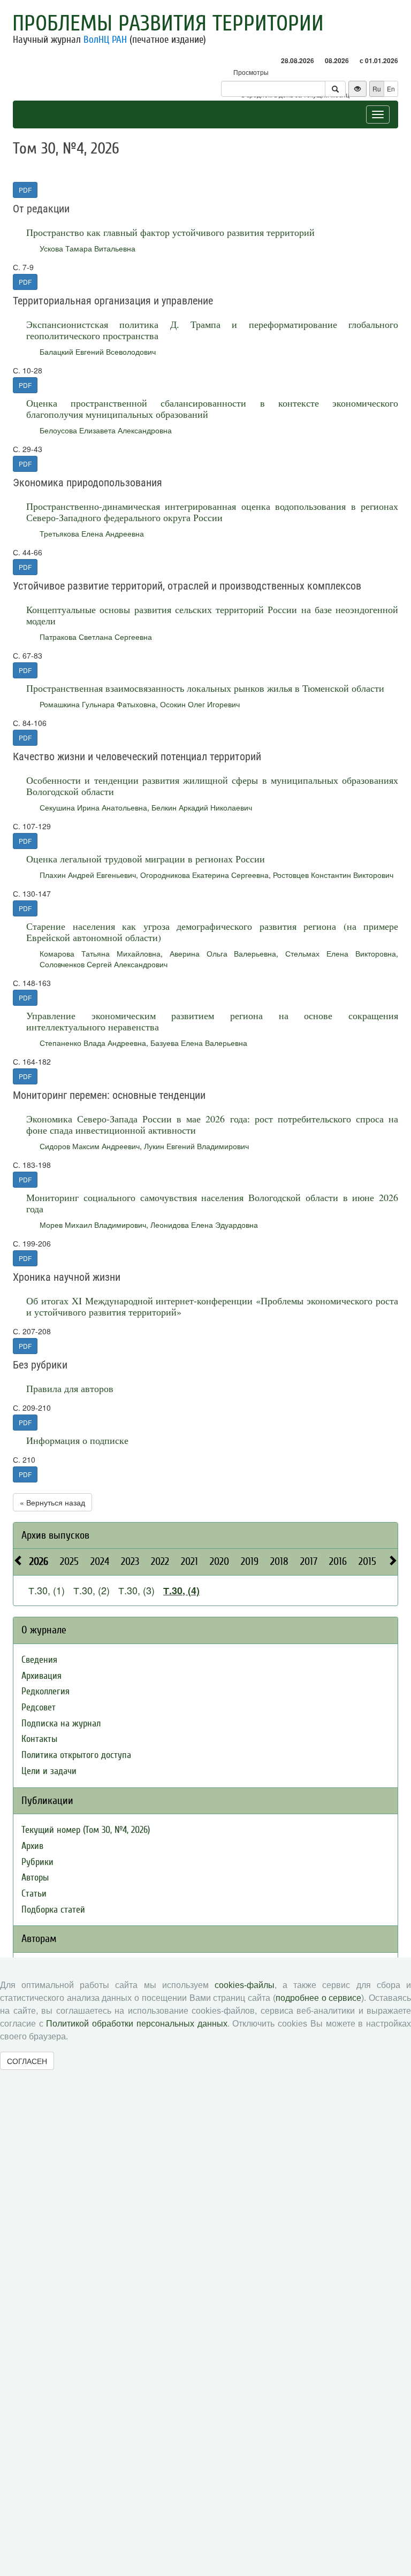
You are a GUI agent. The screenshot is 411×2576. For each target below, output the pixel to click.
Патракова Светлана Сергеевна (96, 637)
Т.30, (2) (92, 1590)
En (391, 89)
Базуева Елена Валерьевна (199, 1043)
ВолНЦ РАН (105, 40)
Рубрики (37, 1862)
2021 (189, 1561)
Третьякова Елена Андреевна (92, 533)
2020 (219, 1561)
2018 (279, 1561)
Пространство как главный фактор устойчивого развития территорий (170, 232)
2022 (160, 1561)
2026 (39, 1561)
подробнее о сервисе (318, 1998)
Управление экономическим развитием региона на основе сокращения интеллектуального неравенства (212, 1021)
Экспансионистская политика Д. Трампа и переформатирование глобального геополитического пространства (212, 330)
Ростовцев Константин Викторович (333, 875)
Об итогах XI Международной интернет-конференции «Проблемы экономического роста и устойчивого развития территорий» (212, 1306)
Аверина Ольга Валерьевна (223, 953)
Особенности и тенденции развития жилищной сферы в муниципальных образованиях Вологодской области (212, 786)
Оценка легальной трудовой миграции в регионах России (146, 859)
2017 (309, 1561)
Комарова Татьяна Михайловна (100, 953)
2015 (367, 1561)
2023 (130, 1561)
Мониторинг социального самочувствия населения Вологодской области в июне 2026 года (212, 1203)
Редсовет (39, 1707)
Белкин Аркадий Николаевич (202, 807)
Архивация (41, 1676)
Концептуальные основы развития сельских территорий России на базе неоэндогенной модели (212, 615)
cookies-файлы (245, 1985)
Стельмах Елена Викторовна (341, 953)
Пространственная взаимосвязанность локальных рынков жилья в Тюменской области (205, 688)
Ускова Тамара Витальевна (87, 248)
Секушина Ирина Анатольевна (93, 807)
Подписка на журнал (61, 1723)
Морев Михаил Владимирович (93, 1225)
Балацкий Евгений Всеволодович (98, 351)
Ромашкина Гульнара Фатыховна (98, 704)
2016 (338, 1561)
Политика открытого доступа (76, 1755)
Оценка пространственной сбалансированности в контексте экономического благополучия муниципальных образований (212, 408)
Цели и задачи (49, 1771)
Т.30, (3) (136, 1590)
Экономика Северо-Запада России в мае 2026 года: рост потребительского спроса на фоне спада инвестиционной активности (212, 1124)
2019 (250, 1561)
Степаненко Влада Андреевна (93, 1043)
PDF (25, 190)
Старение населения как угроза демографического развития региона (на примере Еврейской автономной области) (212, 932)
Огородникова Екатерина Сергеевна (204, 875)
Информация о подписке (77, 1440)
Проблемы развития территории (168, 24)
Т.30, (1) (47, 1590)
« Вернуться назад (52, 1502)
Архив (32, 1846)
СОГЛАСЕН (27, 2061)
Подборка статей (53, 1910)
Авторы (35, 1878)
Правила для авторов (70, 1388)
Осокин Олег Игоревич (200, 704)
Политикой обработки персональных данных (136, 2024)
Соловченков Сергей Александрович (104, 964)
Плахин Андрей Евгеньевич (88, 875)
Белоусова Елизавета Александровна (106, 430)
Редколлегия (45, 1691)
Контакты (39, 1739)
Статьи (34, 1894)
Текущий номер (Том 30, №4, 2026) (86, 1830)
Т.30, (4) (181, 1591)
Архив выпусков (55, 1535)
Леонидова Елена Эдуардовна (204, 1225)
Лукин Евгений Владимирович (196, 1146)
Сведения (39, 1660)
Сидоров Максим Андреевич (90, 1146)
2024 (100, 1561)
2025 (69, 1561)
